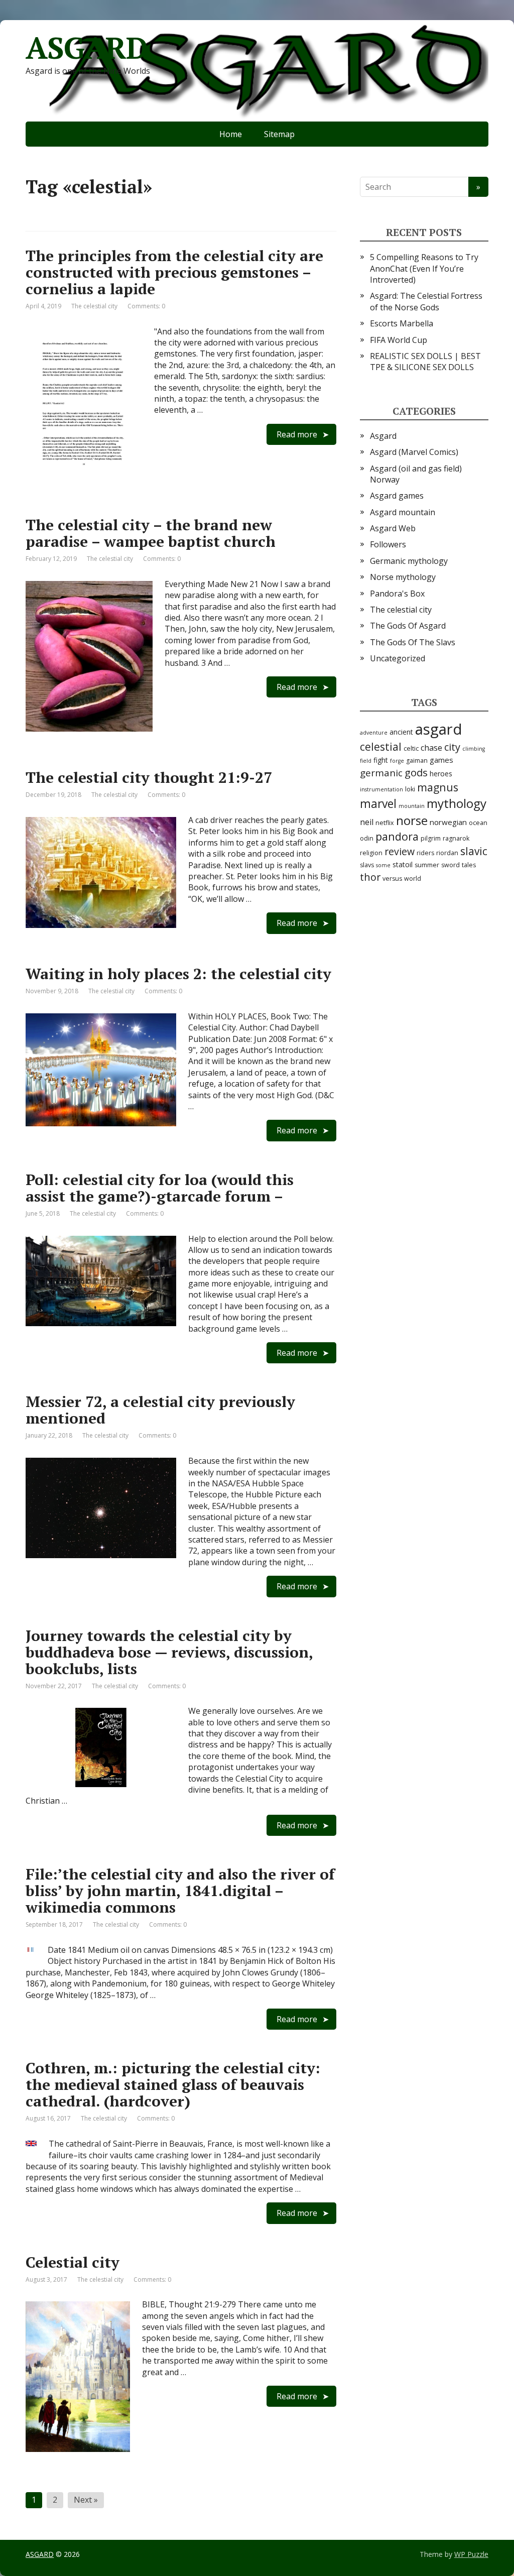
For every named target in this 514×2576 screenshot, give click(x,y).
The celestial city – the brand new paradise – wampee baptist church (151, 533)
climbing (474, 749)
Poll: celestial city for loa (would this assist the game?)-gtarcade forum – (160, 1188)
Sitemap (279, 134)
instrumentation (381, 789)
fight (381, 760)
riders (425, 853)
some (383, 865)
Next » (86, 2500)
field (366, 761)
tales (469, 865)
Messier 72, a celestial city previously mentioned (160, 1410)
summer (427, 865)
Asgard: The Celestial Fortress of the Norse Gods (426, 301)
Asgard (383, 436)
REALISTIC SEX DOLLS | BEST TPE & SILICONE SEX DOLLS (425, 362)
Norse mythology (403, 577)
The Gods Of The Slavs (413, 642)
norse (412, 820)
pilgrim (431, 838)
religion (371, 853)
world (413, 879)
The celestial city (94, 306)
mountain (412, 806)
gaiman (417, 760)
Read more (297, 434)
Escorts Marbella (402, 323)
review (400, 851)
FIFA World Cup (399, 340)
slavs (367, 865)
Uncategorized (398, 658)
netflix (385, 823)
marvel (378, 804)
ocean (478, 823)
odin (367, 838)
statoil (403, 864)
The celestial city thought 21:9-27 (149, 777)
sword (451, 865)
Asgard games (397, 496)
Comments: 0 (146, 306)
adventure (374, 733)
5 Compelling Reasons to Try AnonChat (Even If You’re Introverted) (424, 268)
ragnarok (456, 838)
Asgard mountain (403, 512)
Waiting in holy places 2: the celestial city (178, 974)
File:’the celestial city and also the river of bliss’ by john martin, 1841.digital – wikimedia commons (180, 1891)
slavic (474, 851)
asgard (439, 729)
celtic (411, 748)
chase (431, 748)
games (441, 760)
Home (231, 134)
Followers (388, 544)
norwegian (448, 822)
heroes (441, 774)
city (452, 747)
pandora (397, 836)
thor (370, 877)
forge (397, 761)
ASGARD (87, 48)
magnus (438, 787)
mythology (457, 803)
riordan (447, 853)
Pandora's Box (397, 594)
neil (367, 822)
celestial (381, 747)
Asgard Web (393, 528)
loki (410, 789)
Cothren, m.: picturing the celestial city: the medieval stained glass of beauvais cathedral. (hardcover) (173, 2084)
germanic (381, 773)
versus (392, 879)
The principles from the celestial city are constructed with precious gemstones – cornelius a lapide (174, 272)
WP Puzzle (471, 2554)
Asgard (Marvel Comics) (414, 452)
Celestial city (73, 2262)
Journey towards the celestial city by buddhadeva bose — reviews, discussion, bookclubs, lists (169, 1652)
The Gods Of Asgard (408, 626)
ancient (401, 732)
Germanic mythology (409, 561)
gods (416, 772)
